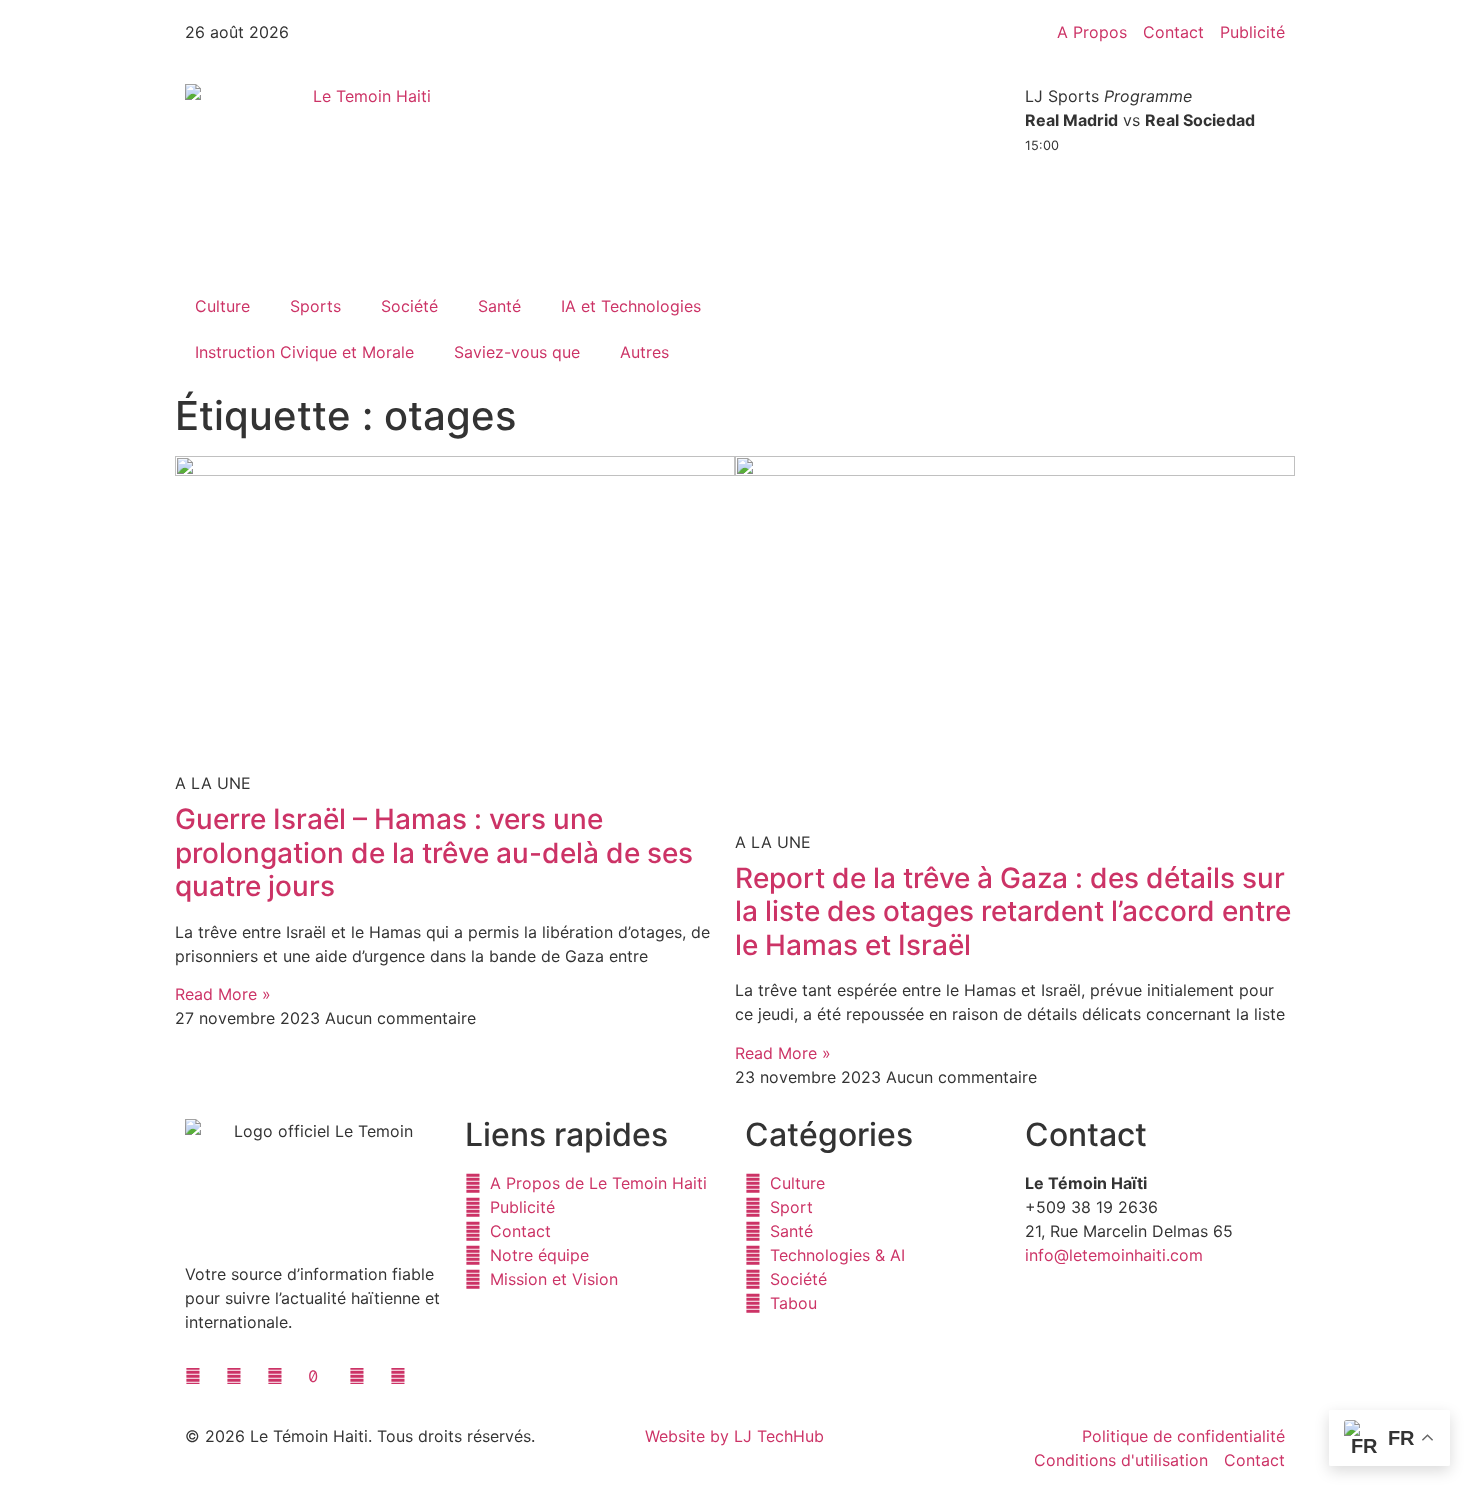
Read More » (223, 994)
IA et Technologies (631, 306)
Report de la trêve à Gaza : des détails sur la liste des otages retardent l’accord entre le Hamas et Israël (1013, 911)
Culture (222, 306)
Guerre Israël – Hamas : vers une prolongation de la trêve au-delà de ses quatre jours (434, 852)
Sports (315, 306)
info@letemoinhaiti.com (1114, 1255)
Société (409, 306)
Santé (499, 306)
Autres (644, 352)
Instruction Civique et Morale (304, 352)
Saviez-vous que (517, 352)
